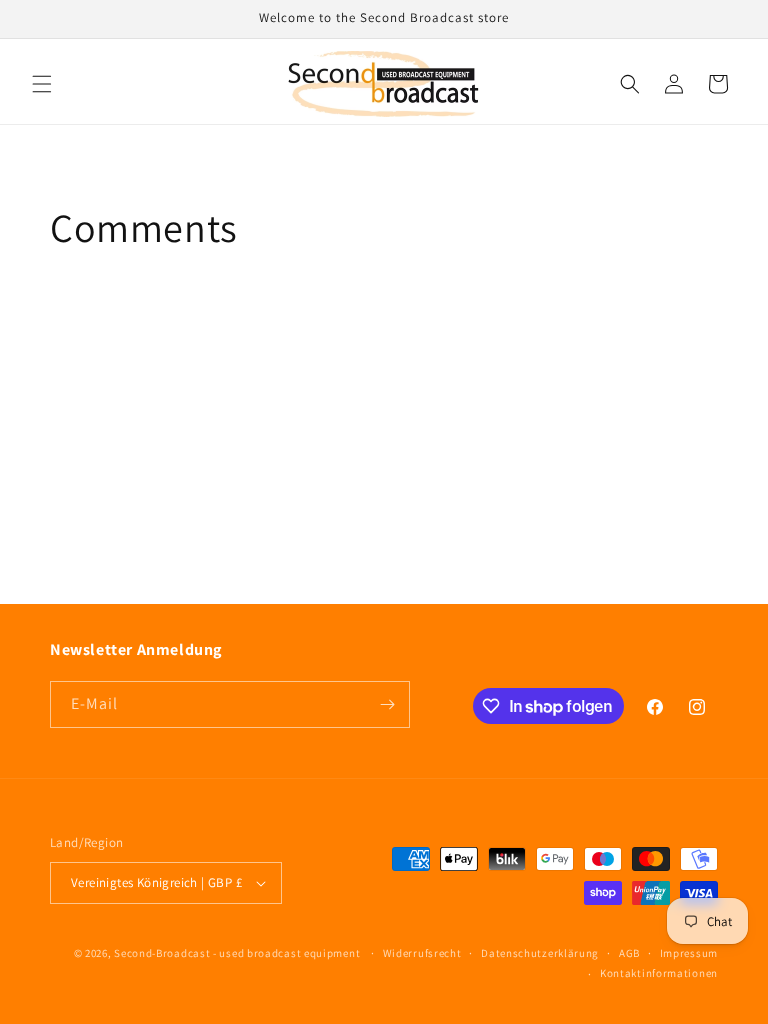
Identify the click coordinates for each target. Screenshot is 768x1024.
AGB (629, 953)
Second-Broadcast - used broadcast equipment (237, 953)
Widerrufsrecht (422, 953)
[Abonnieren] (387, 704)
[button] (42, 84)
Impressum (689, 953)
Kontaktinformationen (659, 973)
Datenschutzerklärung (540, 953)
